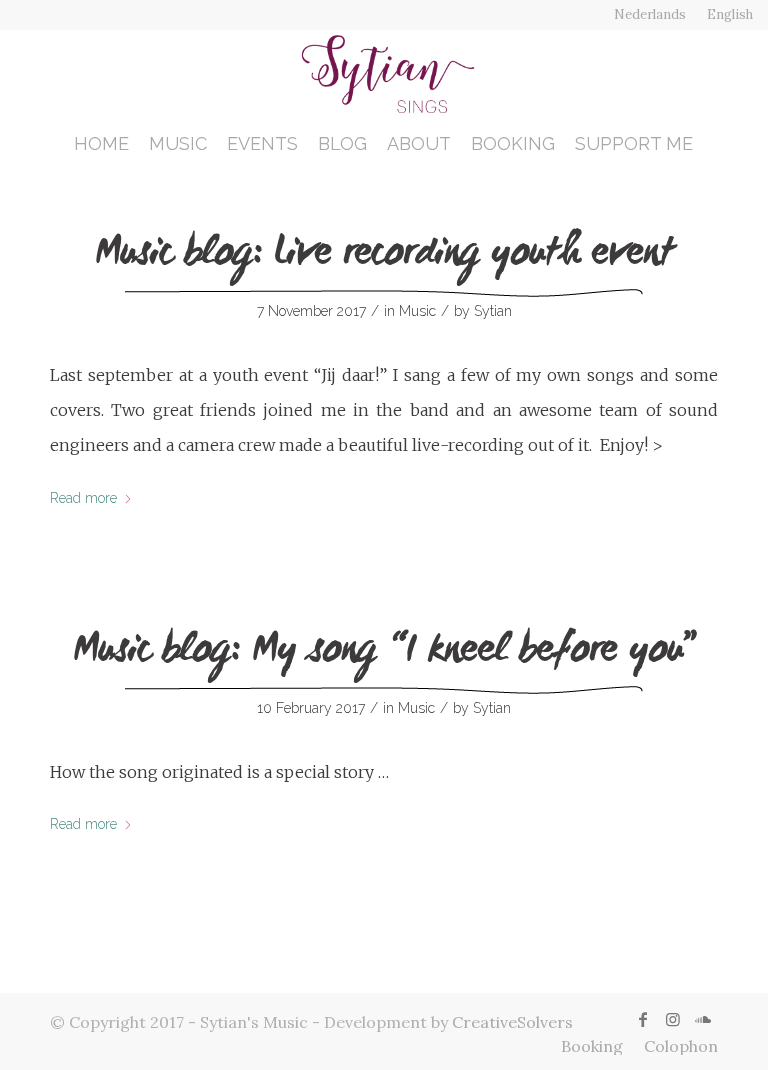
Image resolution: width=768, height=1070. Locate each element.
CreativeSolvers (512, 1022)
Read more (83, 498)
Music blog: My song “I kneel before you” (384, 653)
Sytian (493, 311)
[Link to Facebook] (643, 1019)
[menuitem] (650, 15)
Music (417, 311)
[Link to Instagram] (673, 1019)
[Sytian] (384, 74)
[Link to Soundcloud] (703, 1019)
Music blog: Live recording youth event (384, 256)
